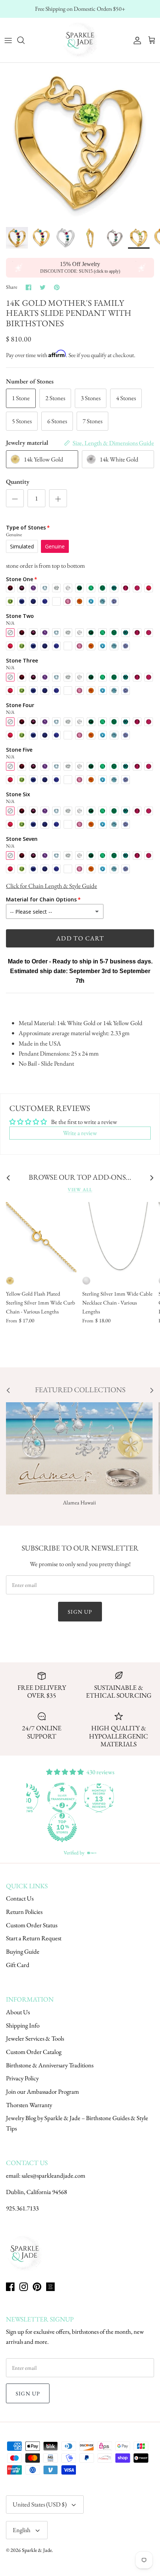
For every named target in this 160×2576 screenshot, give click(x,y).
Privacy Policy (22, 2078)
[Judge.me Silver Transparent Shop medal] (62, 1798)
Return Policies (24, 1912)
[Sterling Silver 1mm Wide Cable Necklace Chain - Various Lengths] (117, 1237)
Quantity (18, 482)
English (22, 2530)
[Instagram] (24, 2287)
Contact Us (20, 1898)
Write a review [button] (80, 1133)
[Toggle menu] (8, 40)
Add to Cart (80, 938)
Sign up (80, 1612)
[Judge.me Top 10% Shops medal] (62, 1827)
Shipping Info (23, 2025)
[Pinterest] (37, 2287)
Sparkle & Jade (37, 2550)
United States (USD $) (40, 2504)
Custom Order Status (32, 1925)
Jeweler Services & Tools (35, 2038)
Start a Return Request (34, 1938)
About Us (18, 2012)
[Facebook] (10, 2287)
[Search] (25, 40)
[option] (80, 143)
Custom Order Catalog (34, 2052)
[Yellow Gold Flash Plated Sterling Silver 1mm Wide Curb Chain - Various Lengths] (41, 1237)
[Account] (135, 40)
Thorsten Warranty (29, 2105)
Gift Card (18, 1965)
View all (80, 1190)
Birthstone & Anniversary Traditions (50, 2065)
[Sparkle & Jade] (80, 40)
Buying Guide (23, 1951)
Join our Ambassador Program (42, 2091)
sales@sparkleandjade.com (53, 2175)
